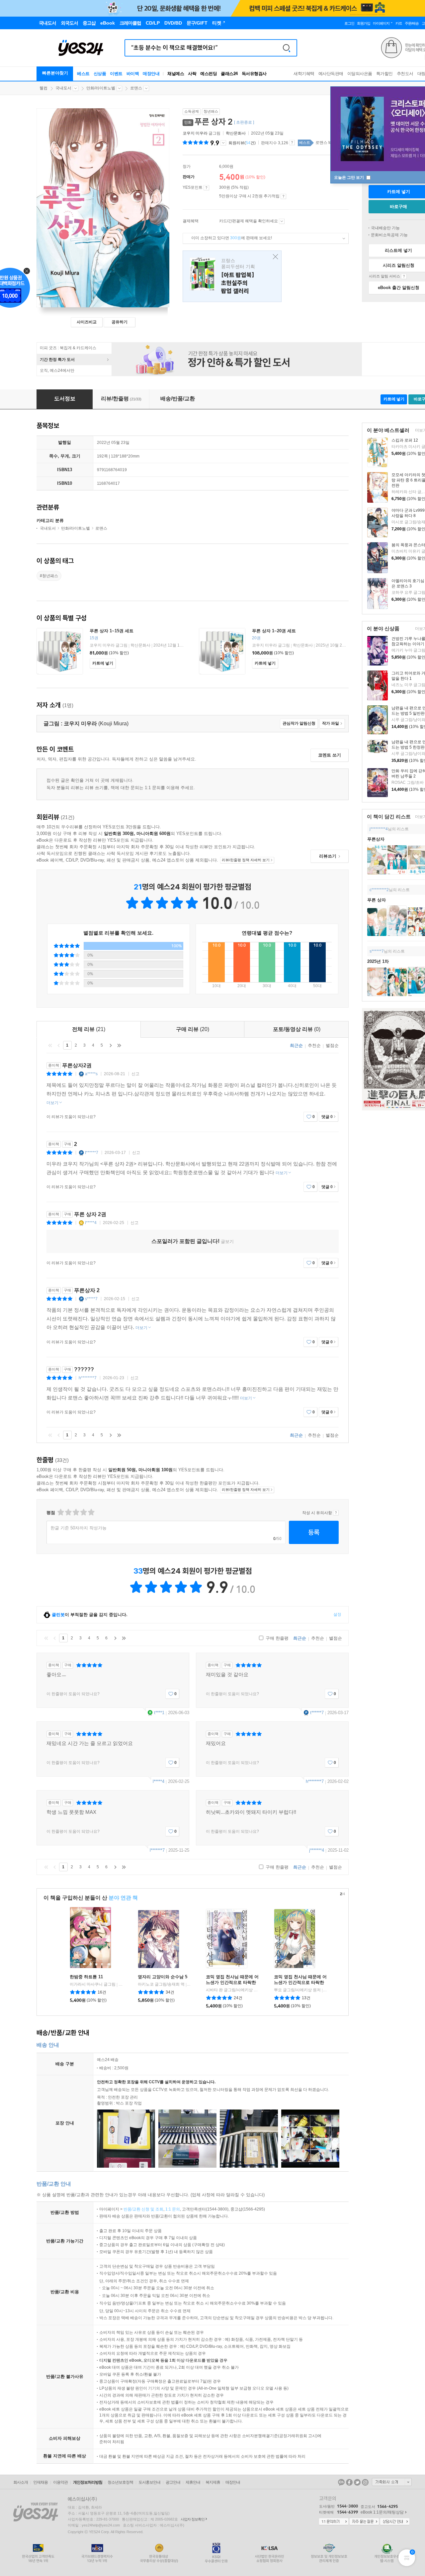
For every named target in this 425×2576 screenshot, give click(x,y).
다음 (111, 1045)
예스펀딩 (209, 74)
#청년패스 (49, 576)
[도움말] (206, 188)
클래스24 (229, 74)
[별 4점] (68, 1512)
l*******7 (157, 1850)
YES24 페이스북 (349, 2482)
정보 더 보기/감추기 (223, 143)
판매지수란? (292, 143)
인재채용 (41, 2482)
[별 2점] (60, 1512)
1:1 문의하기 (334, 2522)
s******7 (377, 951)
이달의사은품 (360, 74)
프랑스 (232, 276)
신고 (135, 1074)
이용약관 (60, 2482)
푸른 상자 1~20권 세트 (274, 631)
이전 (59, 1045)
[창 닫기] (274, 257)
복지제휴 (213, 2482)
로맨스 (136, 88)
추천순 (314, 1045)
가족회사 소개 (392, 2482)
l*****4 (91, 1223)
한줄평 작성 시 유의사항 (336, 1513)
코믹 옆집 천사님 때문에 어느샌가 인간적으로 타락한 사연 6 (232, 1982)
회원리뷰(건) (242, 143)
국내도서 (63, 88)
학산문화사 (236, 133)
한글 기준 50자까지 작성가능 (79, 1528)
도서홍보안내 (149, 2482)
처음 (50, 1045)
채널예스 (176, 74)
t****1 (159, 1713)
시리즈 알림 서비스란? (404, 276)
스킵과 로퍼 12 (405, 440)
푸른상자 (376, 839)
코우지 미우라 (195, 133)
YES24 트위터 (357, 2482)
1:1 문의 (173, 2209)
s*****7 (91, 1299)
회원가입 (364, 23)
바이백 (133, 74)
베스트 (83, 74)
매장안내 (151, 74)
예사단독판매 (331, 74)
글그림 (202, 133)
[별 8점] (83, 1512)
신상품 (100, 74)
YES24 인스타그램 (365, 2482)
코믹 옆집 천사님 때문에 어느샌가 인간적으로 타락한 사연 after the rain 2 (300, 1982)
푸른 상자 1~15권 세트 (112, 631)
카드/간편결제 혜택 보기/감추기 (282, 221)
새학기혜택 (304, 74)
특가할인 (384, 74)
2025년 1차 (378, 961)
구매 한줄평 (276, 1638)
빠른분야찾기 (55, 73)
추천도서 (405, 74)
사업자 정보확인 (193, 2519)
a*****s (91, 1074)
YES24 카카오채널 (341, 2482)
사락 (192, 74)
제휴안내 (193, 2482)
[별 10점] (91, 1512)
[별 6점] (76, 1512)
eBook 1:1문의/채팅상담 (382, 2512)
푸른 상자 (377, 900)
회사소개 (21, 2482)
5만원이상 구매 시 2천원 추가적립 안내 (283, 196)
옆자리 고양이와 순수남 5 (163, 1977)
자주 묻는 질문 (364, 2522)
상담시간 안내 (395, 2522)
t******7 (92, 1153)
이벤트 (116, 74)
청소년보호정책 (120, 2482)
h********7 (88, 1378)
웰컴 (43, 88)
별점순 (332, 1045)
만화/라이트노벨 (101, 88)
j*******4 (317, 1850)
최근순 (296, 1045)
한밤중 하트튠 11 (86, 1977)
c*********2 (379, 890)
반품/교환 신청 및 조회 (143, 2209)
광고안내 (173, 2482)
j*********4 (379, 829)
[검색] (287, 48)
